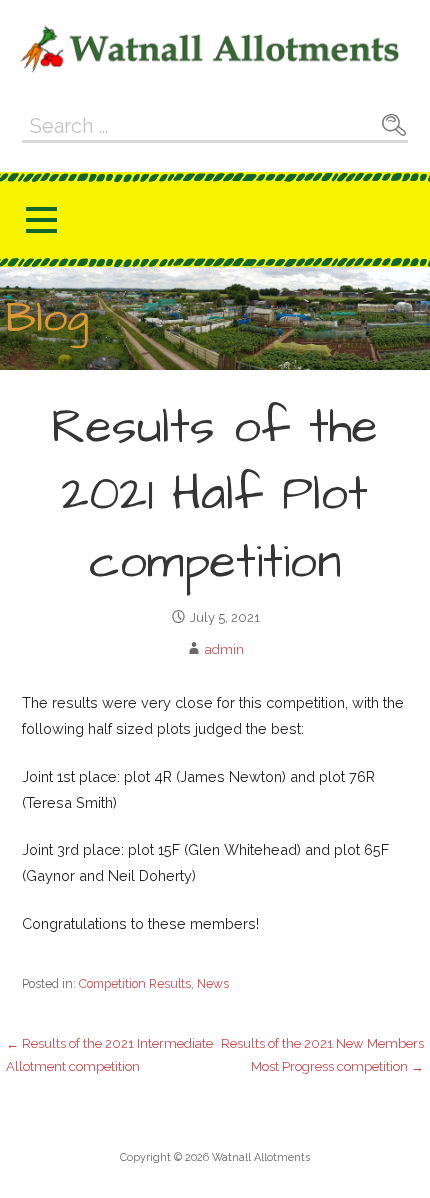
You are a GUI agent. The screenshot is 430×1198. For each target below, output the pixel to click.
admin (224, 649)
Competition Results (135, 983)
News (213, 983)
